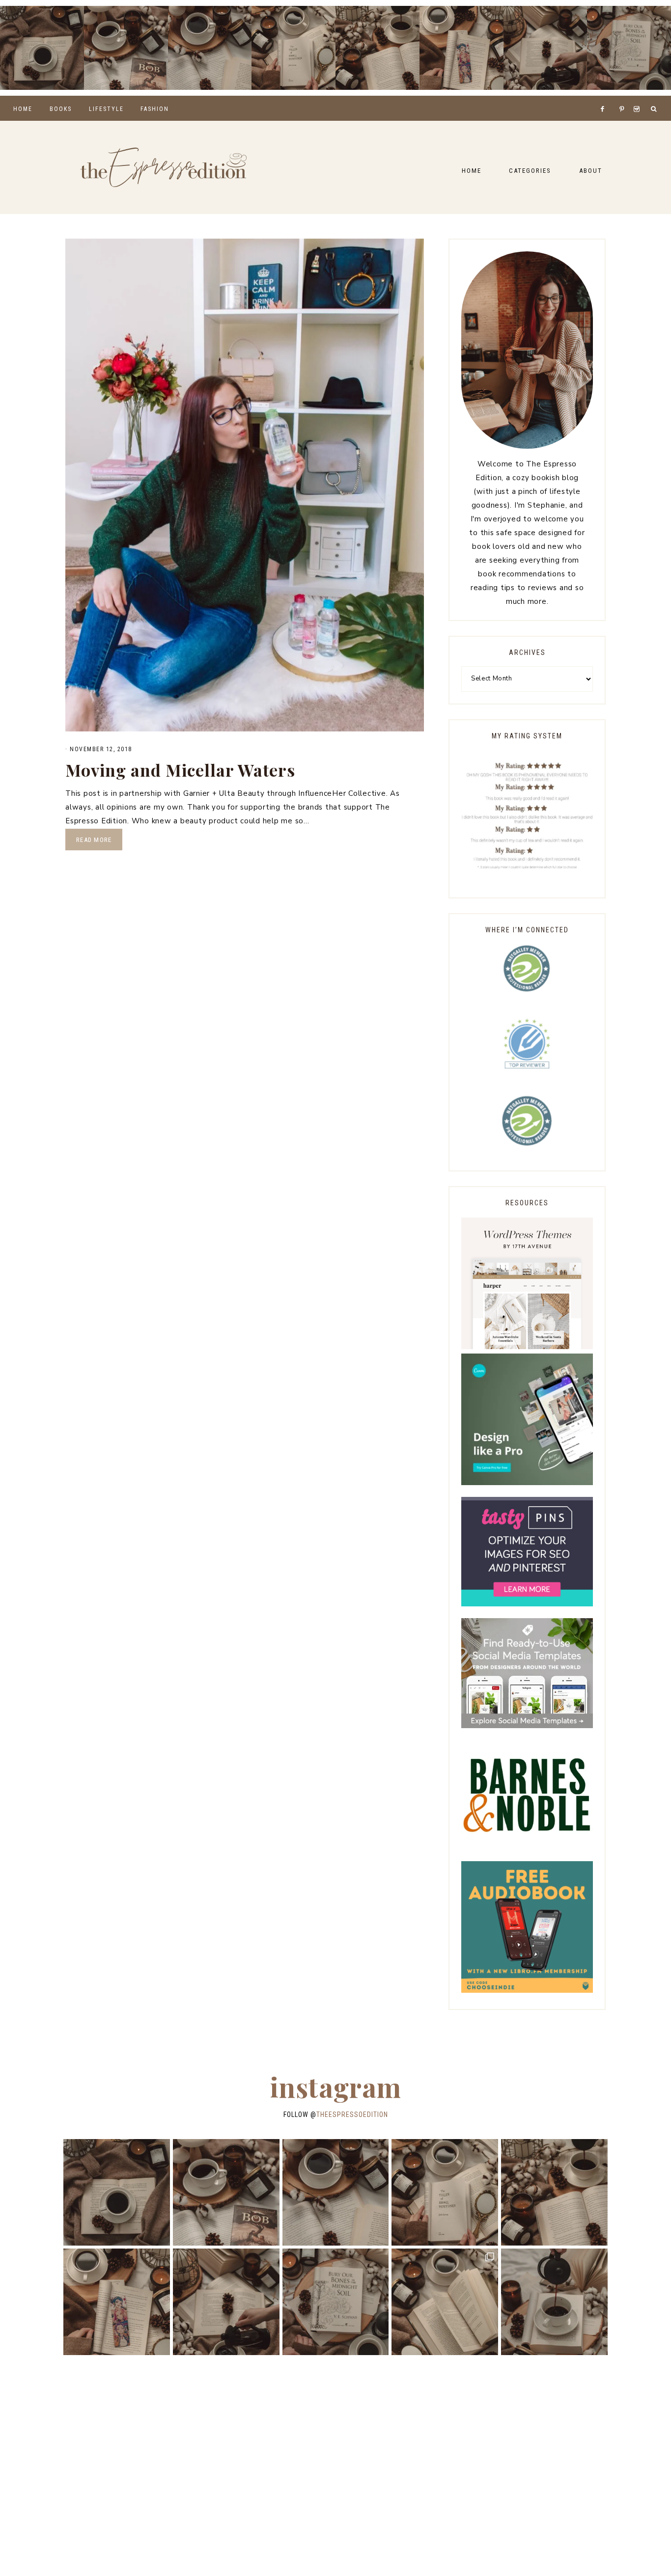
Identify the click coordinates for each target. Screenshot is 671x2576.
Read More (94, 840)
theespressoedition (352, 2115)
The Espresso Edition (164, 167)
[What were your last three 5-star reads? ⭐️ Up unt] (42, 48)
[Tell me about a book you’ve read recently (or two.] (210, 48)
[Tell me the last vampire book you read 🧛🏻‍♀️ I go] (629, 48)
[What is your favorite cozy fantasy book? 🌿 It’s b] (294, 48)
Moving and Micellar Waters (180, 770)
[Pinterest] (624, 97)
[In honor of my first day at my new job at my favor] (377, 48)
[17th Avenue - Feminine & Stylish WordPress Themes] (527, 1347)
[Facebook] (605, 97)
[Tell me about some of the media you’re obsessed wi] (461, 48)
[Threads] (616, 97)
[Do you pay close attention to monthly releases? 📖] (445, 2302)
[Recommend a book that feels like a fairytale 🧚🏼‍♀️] (545, 48)
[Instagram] (638, 97)
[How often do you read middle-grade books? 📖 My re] (126, 48)
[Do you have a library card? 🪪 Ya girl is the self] (554, 2302)
